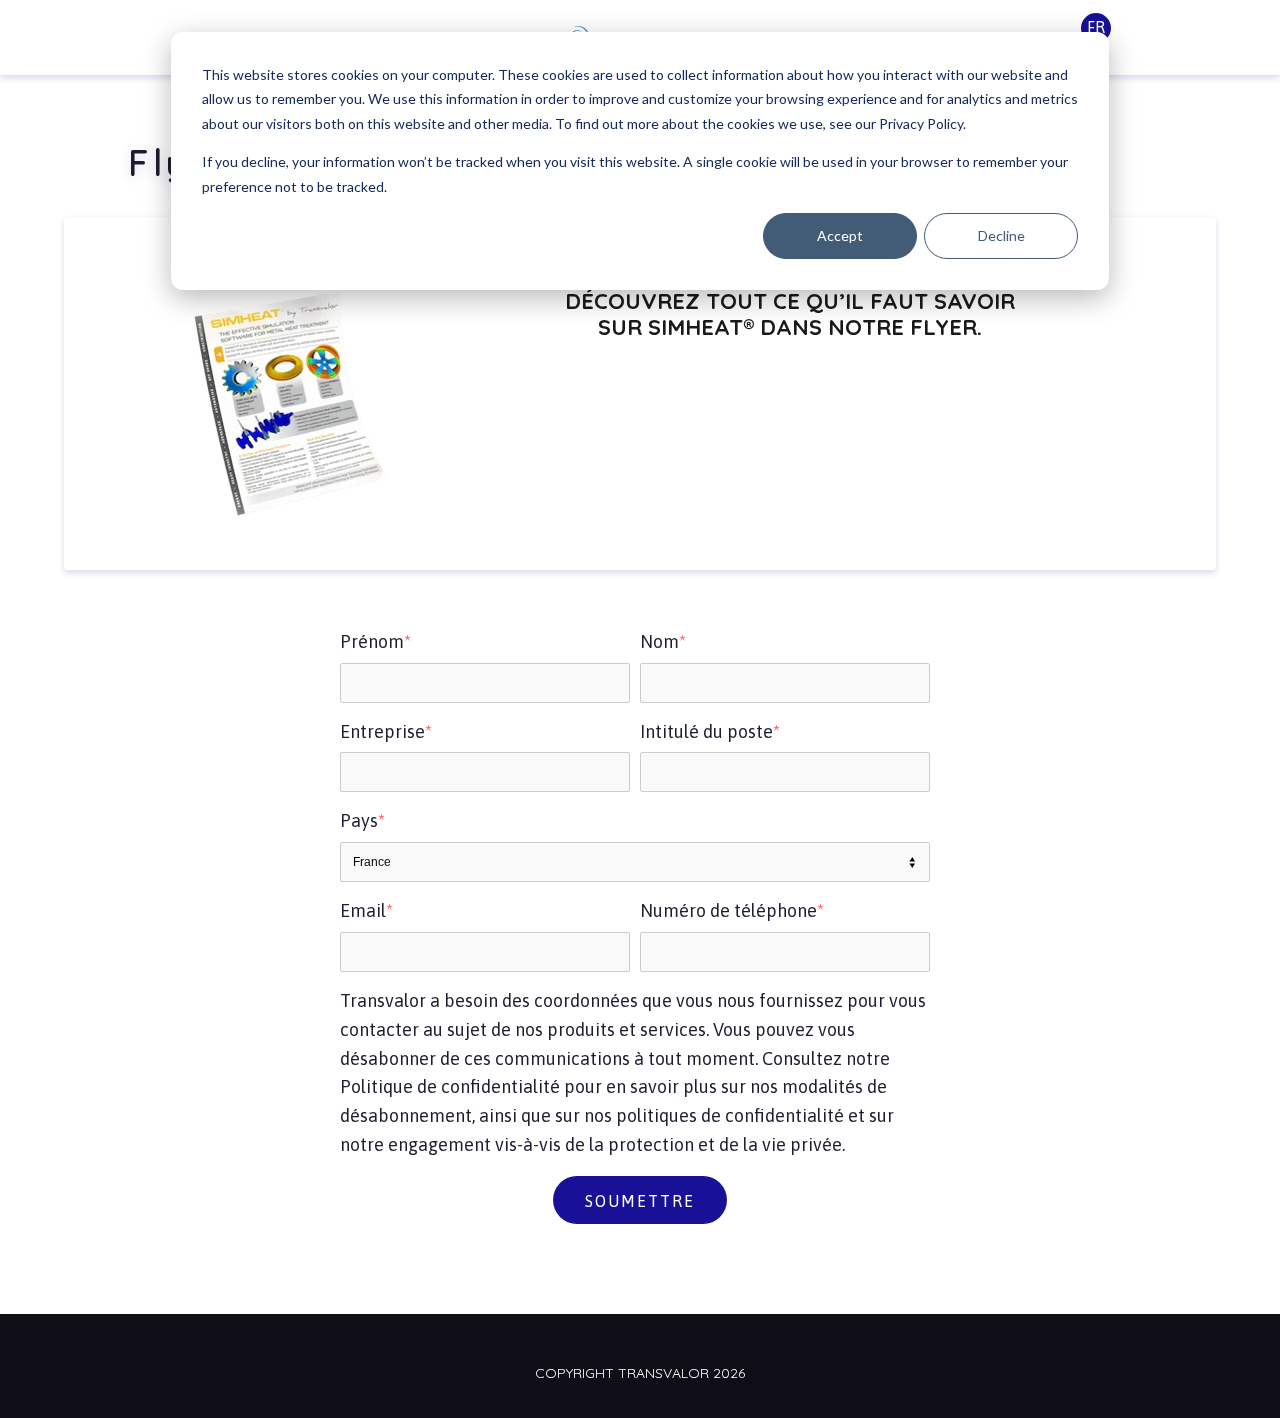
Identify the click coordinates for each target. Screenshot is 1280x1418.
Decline (1001, 235)
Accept (840, 235)
